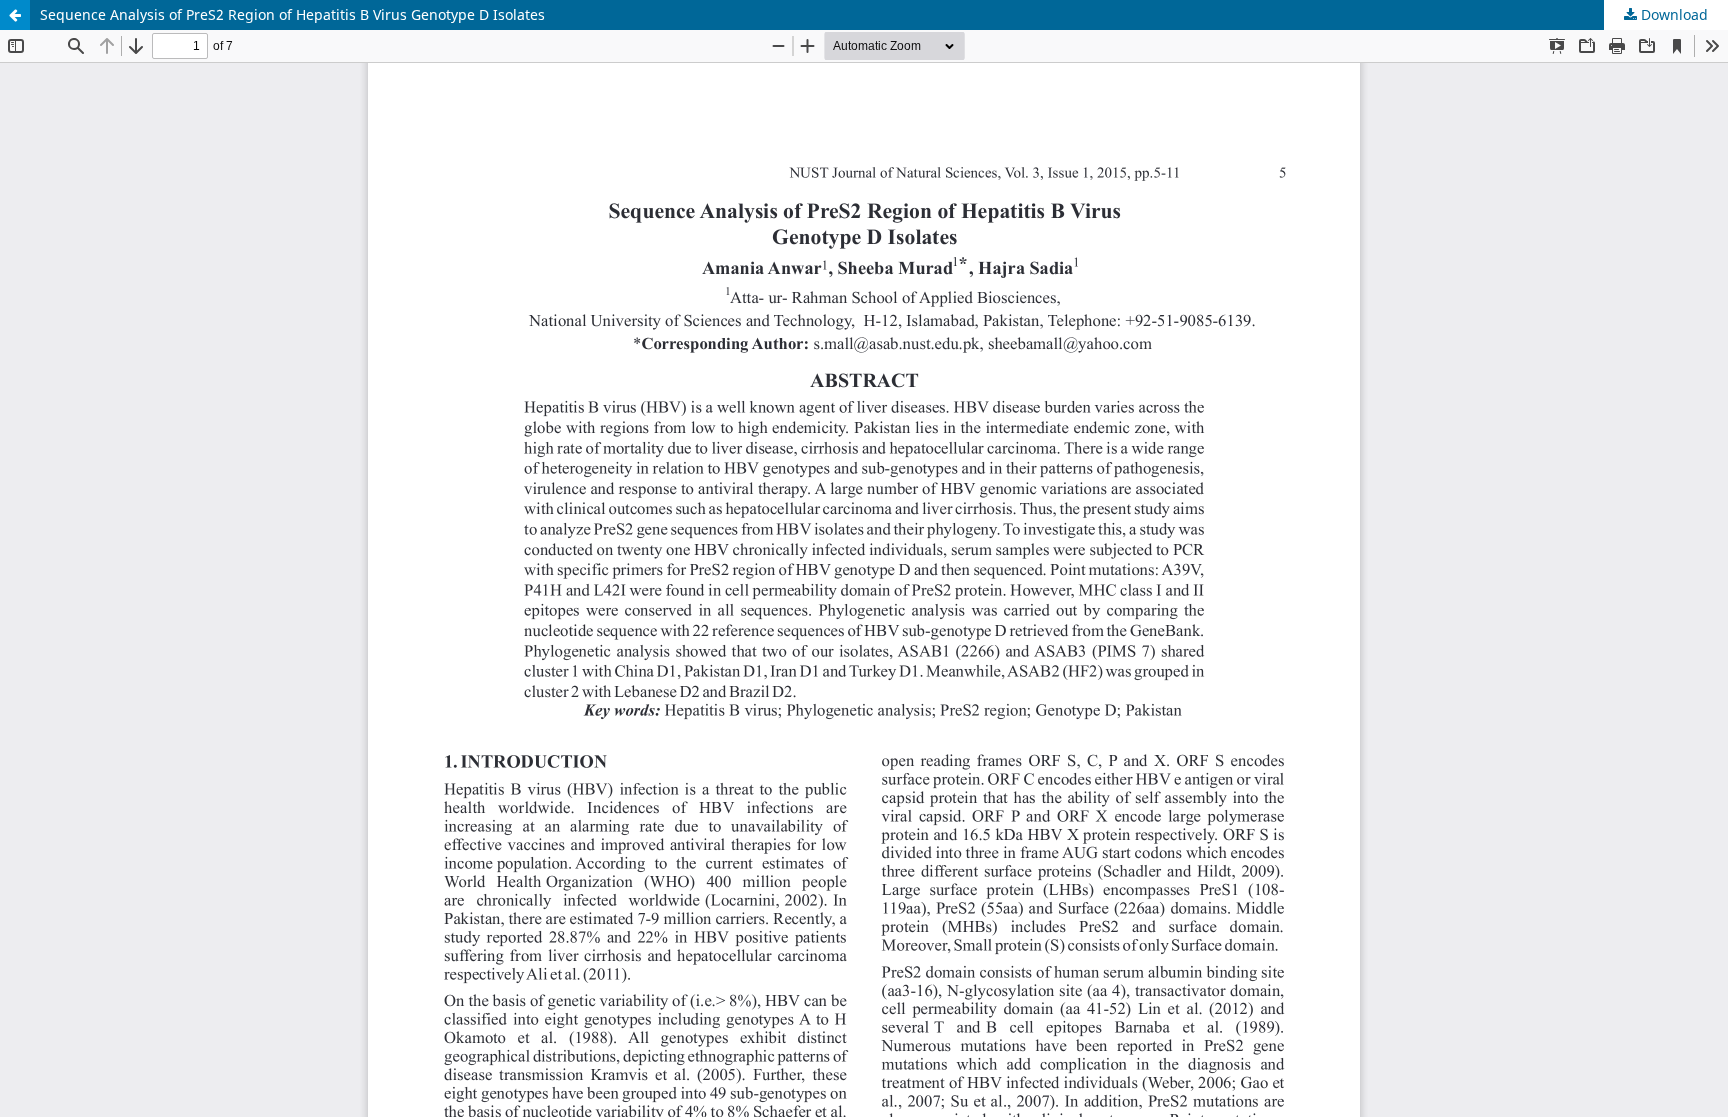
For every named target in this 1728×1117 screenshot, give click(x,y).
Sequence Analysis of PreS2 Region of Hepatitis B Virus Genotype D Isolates (292, 14)
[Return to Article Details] (15, 15)
